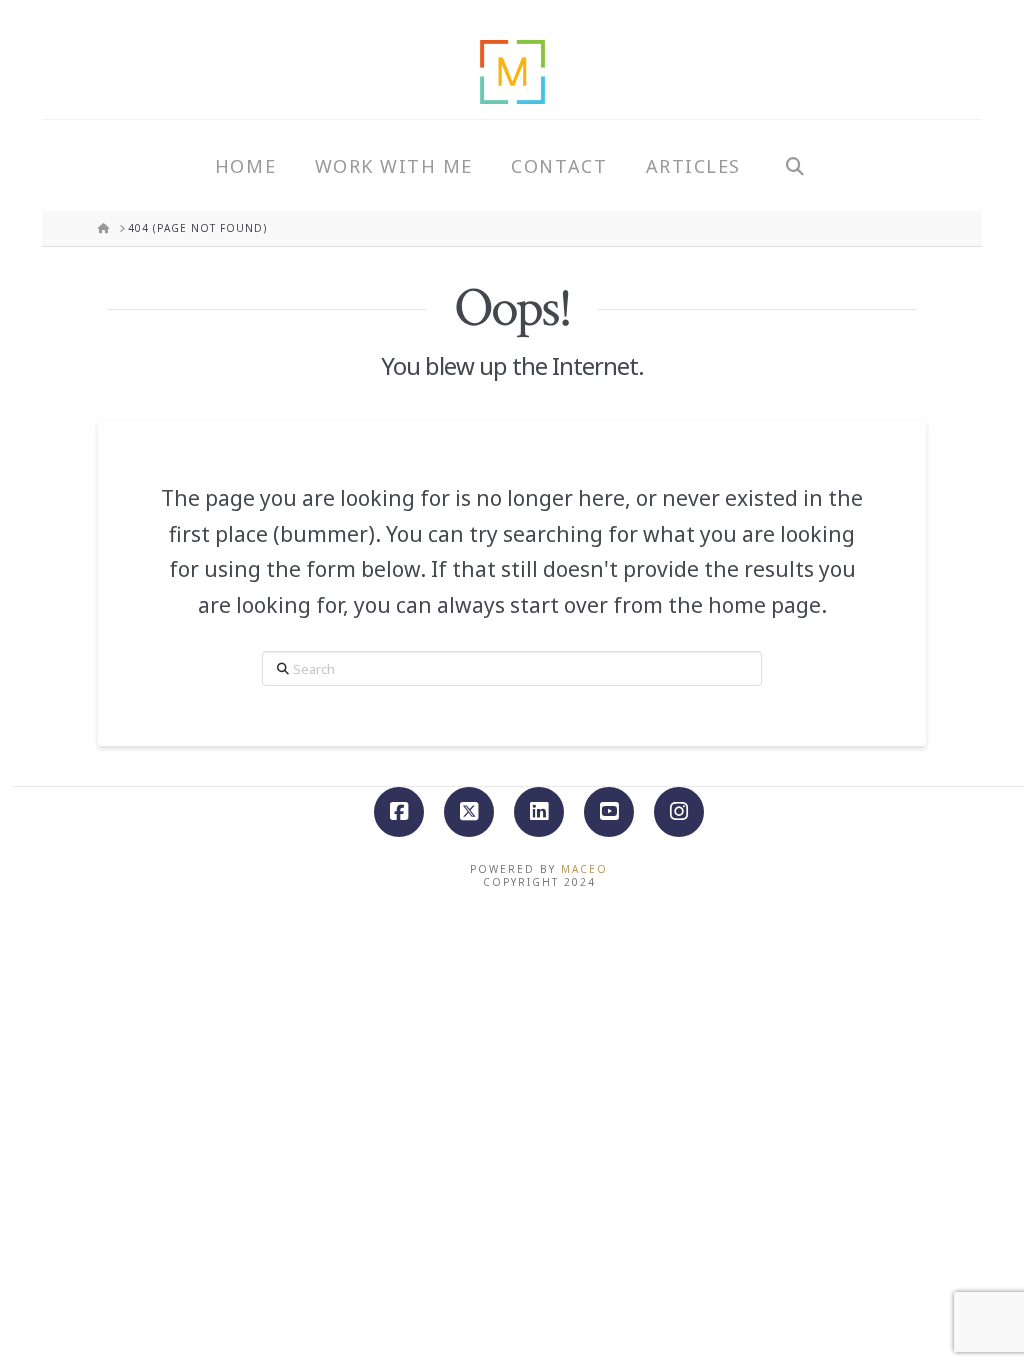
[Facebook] (399, 812)
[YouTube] (609, 812)
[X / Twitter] (469, 812)
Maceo (584, 869)
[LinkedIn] (539, 812)
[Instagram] (679, 812)
